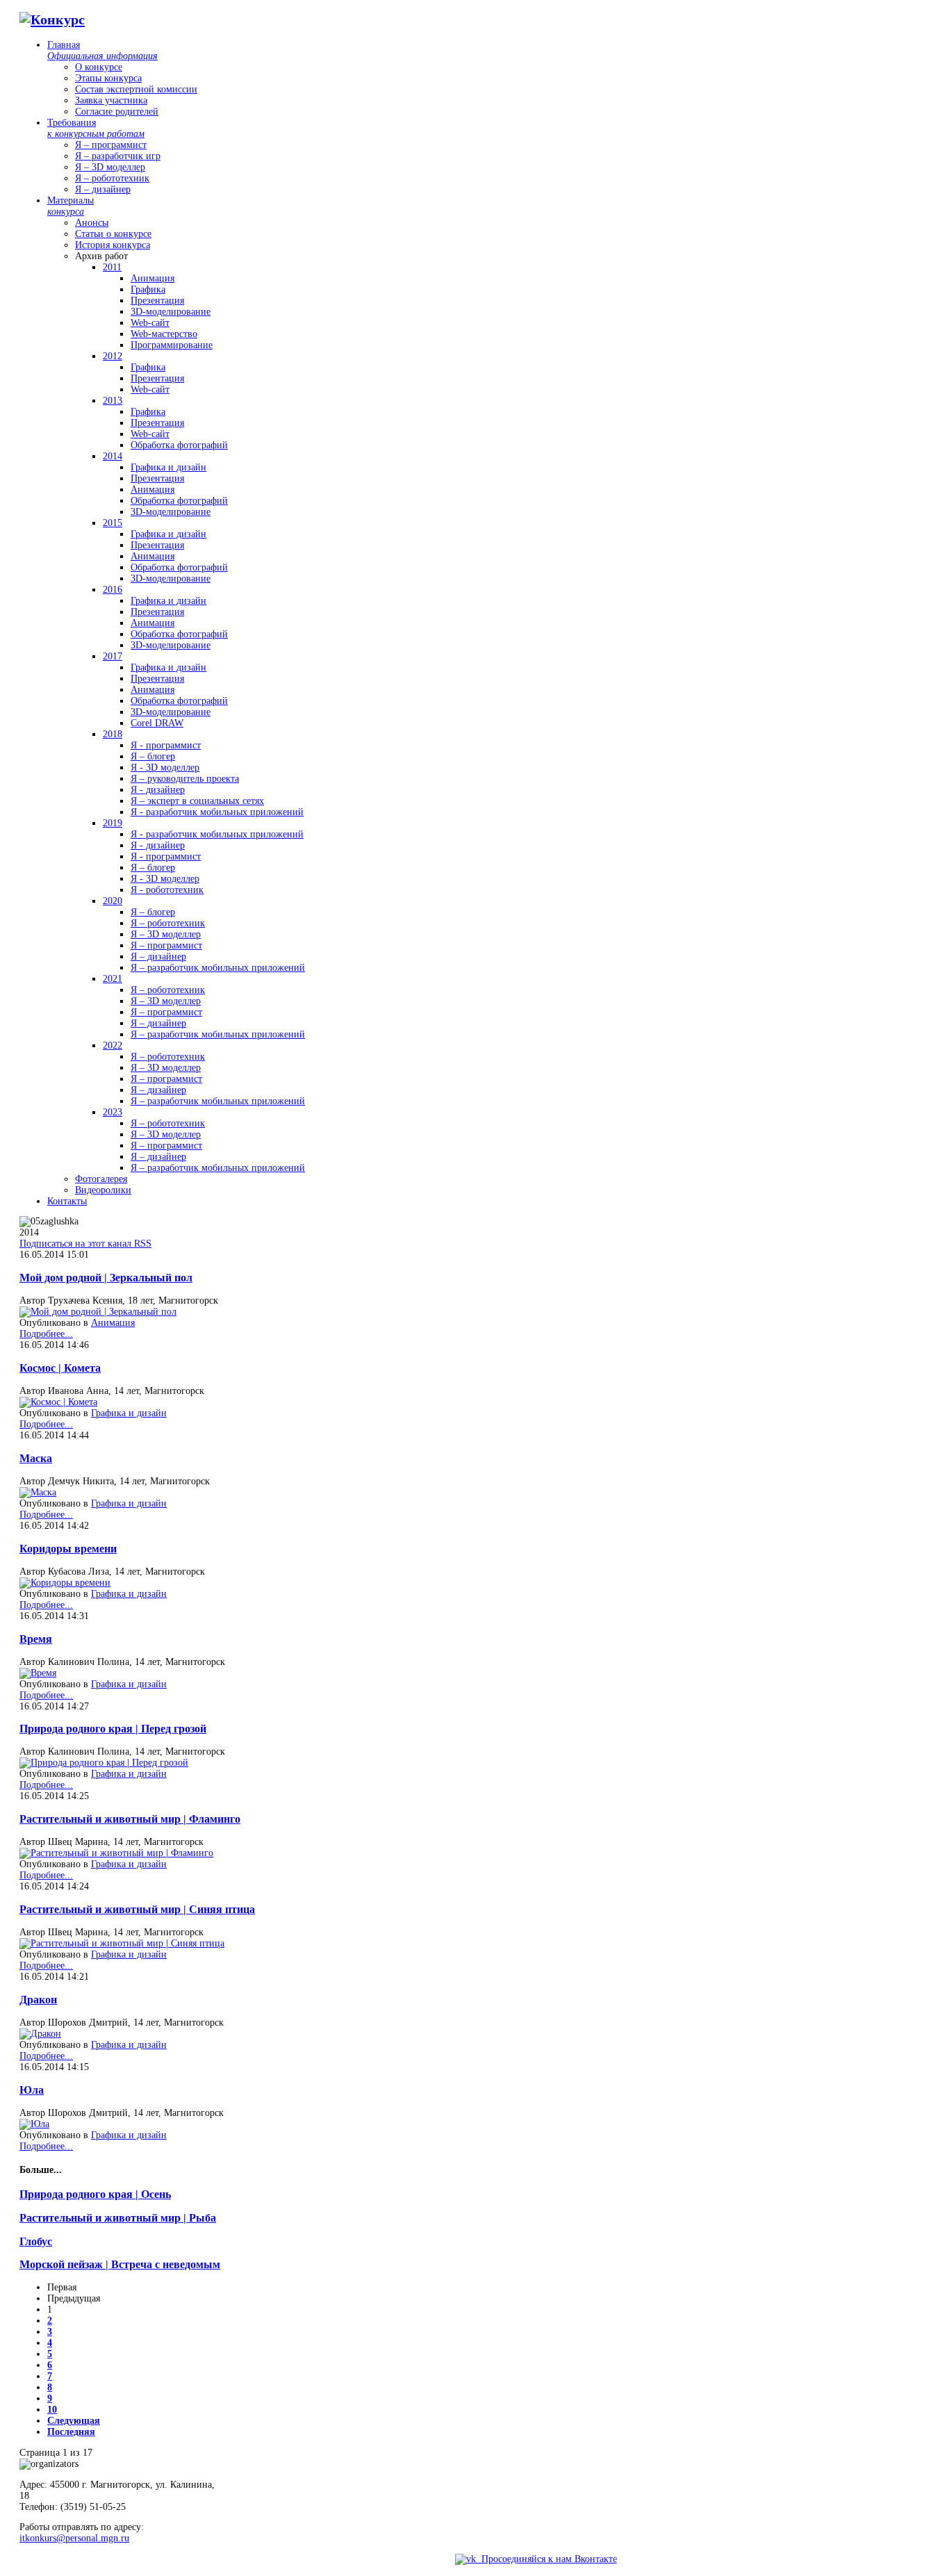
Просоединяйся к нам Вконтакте (546, 2559)
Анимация (113, 1323)
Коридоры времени (68, 1549)
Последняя (71, 2432)
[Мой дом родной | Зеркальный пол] (98, 1312)
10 (52, 2410)
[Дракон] (40, 2034)
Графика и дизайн (129, 1413)
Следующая (74, 2421)
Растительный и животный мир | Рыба (118, 2218)
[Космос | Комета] (58, 1402)
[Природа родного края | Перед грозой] (104, 1763)
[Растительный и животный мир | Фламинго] (116, 1853)
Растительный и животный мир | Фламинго (130, 1819)
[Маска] (38, 1492)
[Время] (38, 1673)
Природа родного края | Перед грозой (113, 1729)
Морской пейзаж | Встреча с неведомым (120, 2264)
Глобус (36, 2241)
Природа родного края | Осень (95, 2194)
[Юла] (34, 2124)
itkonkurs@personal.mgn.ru (74, 2538)
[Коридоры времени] (65, 1583)
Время (36, 1639)
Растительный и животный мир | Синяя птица (137, 1909)
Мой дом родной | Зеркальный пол (106, 1278)
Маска (36, 1458)
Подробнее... (46, 1334)
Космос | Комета (60, 1368)
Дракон (38, 2000)
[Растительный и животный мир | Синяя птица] (122, 1943)
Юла (32, 2090)
